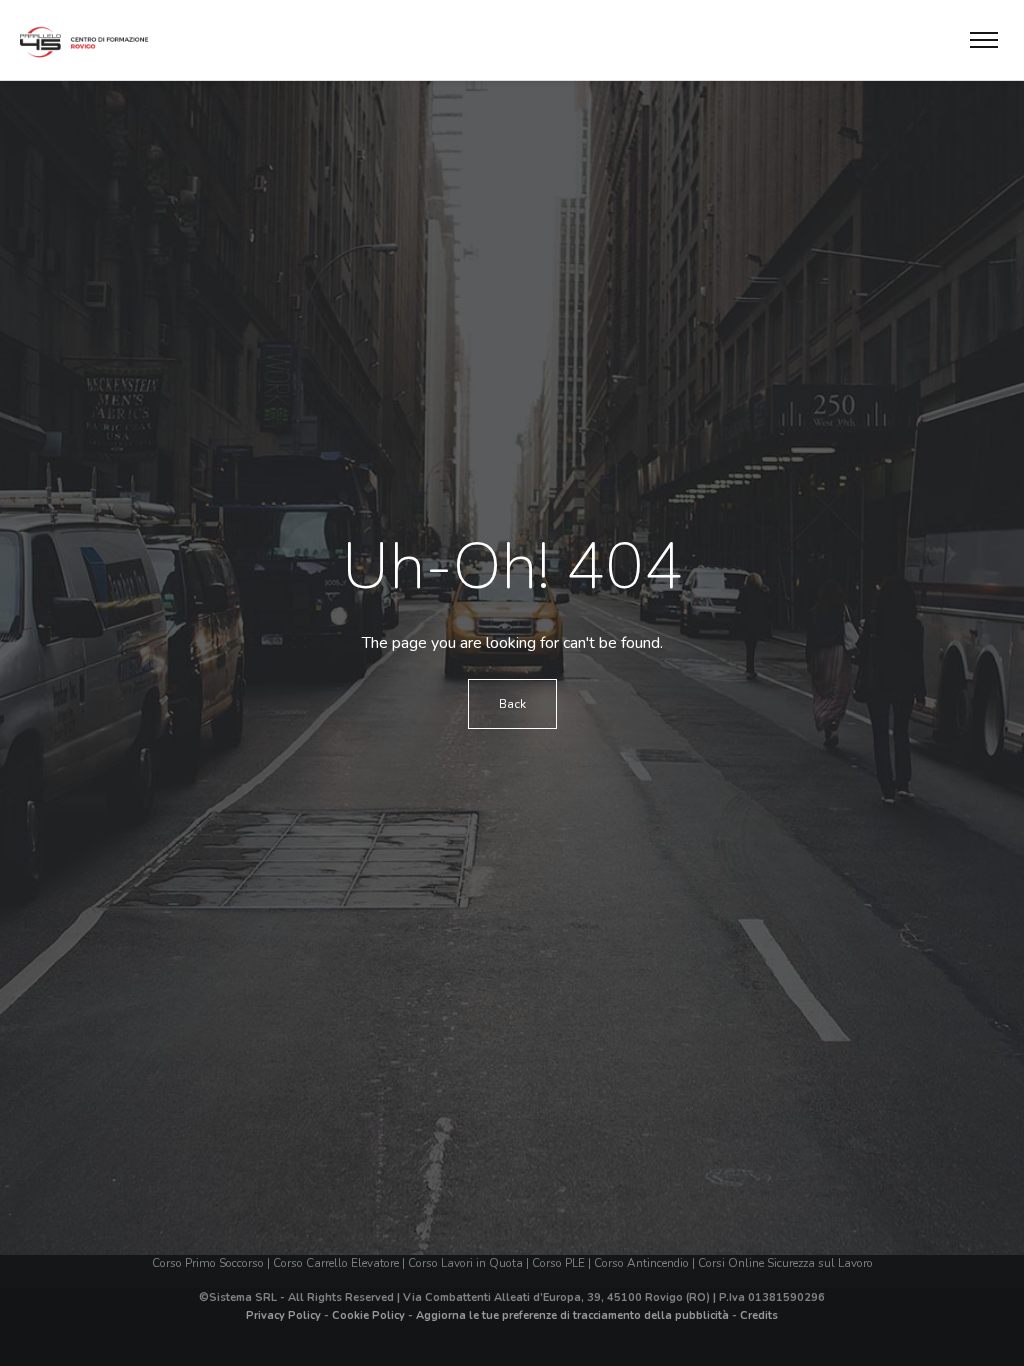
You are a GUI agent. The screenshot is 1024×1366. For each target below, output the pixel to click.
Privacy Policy (283, 1315)
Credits (759, 1315)
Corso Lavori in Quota (465, 1263)
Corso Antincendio (641, 1263)
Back (512, 704)
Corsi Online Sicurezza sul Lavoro (785, 1263)
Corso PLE (558, 1263)
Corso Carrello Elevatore (336, 1263)
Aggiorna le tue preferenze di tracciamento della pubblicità (572, 1315)
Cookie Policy (368, 1315)
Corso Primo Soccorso (208, 1263)
